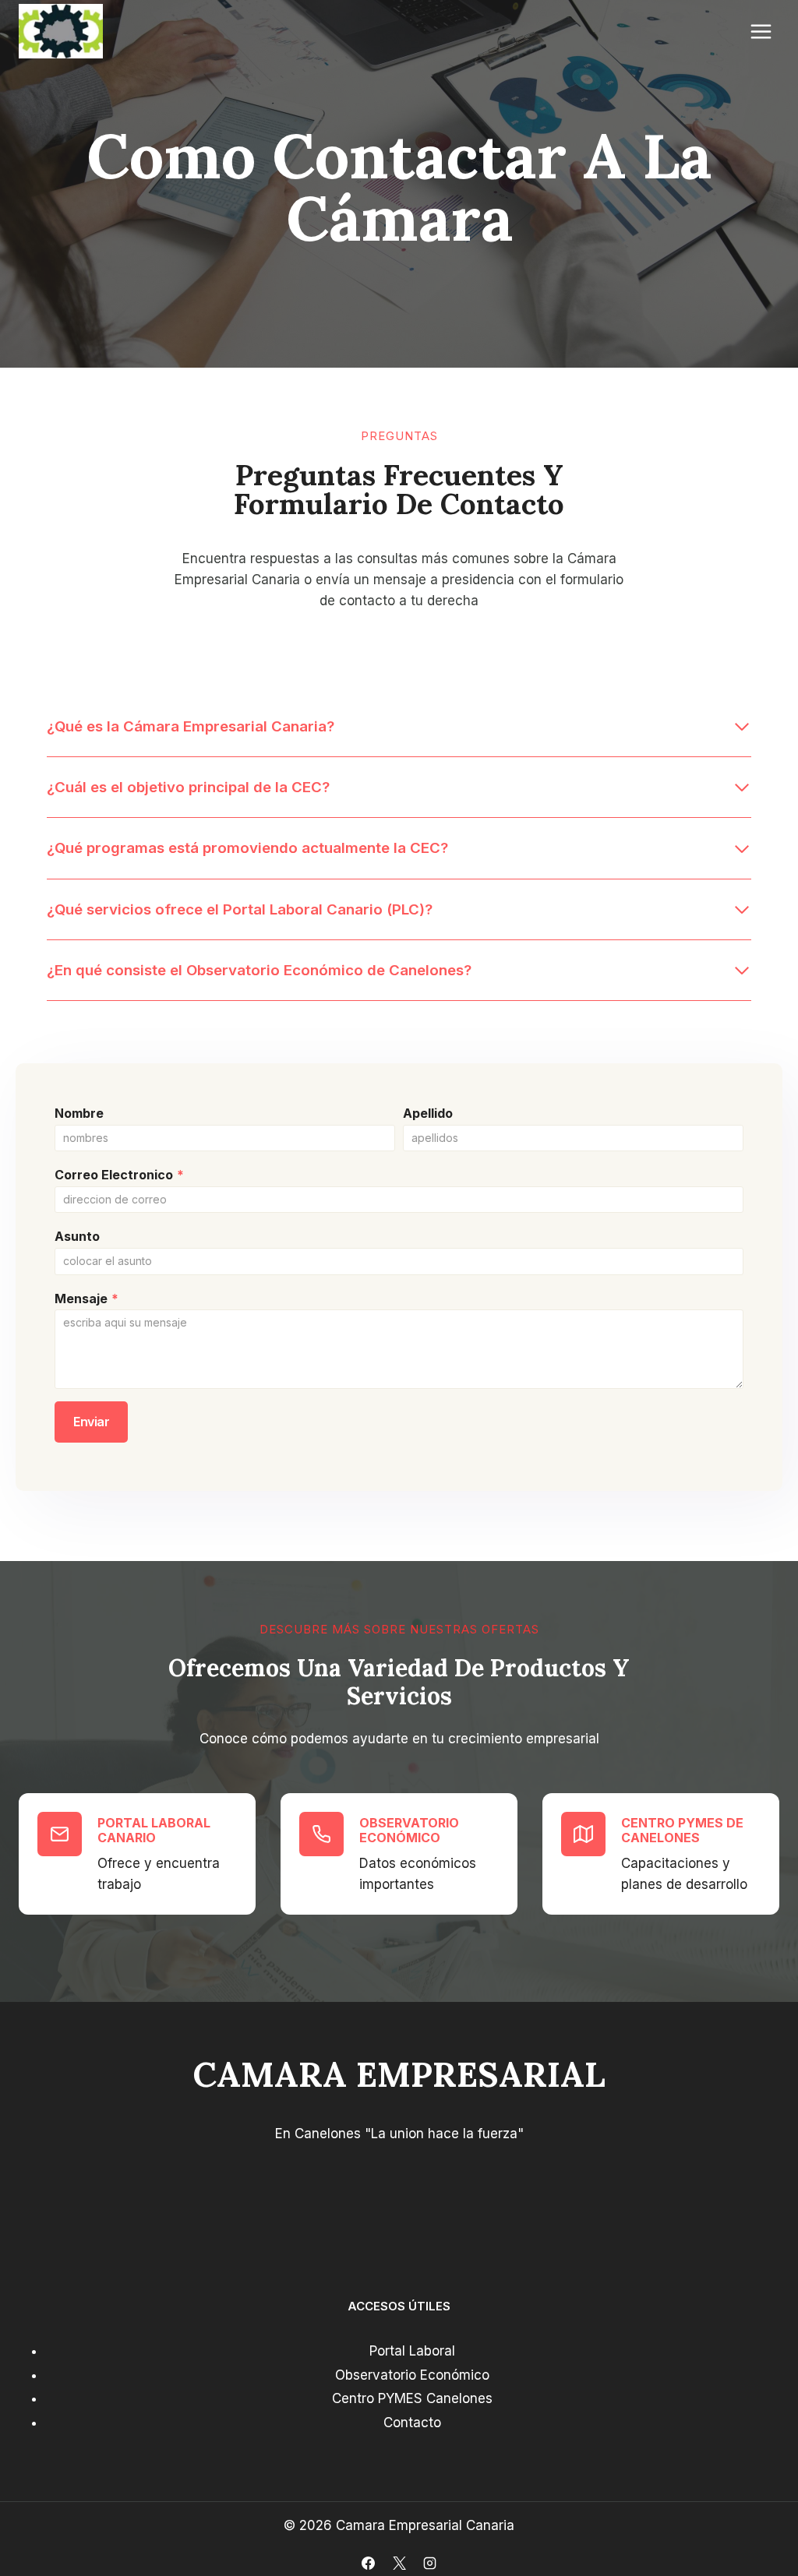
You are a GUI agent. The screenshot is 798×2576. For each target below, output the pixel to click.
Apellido (428, 1113)
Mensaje (87, 1299)
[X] (399, 2563)
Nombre (79, 1113)
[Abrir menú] (761, 31)
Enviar (91, 1422)
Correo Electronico (119, 1175)
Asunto (77, 1236)
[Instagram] (429, 2563)
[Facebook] (369, 2563)
